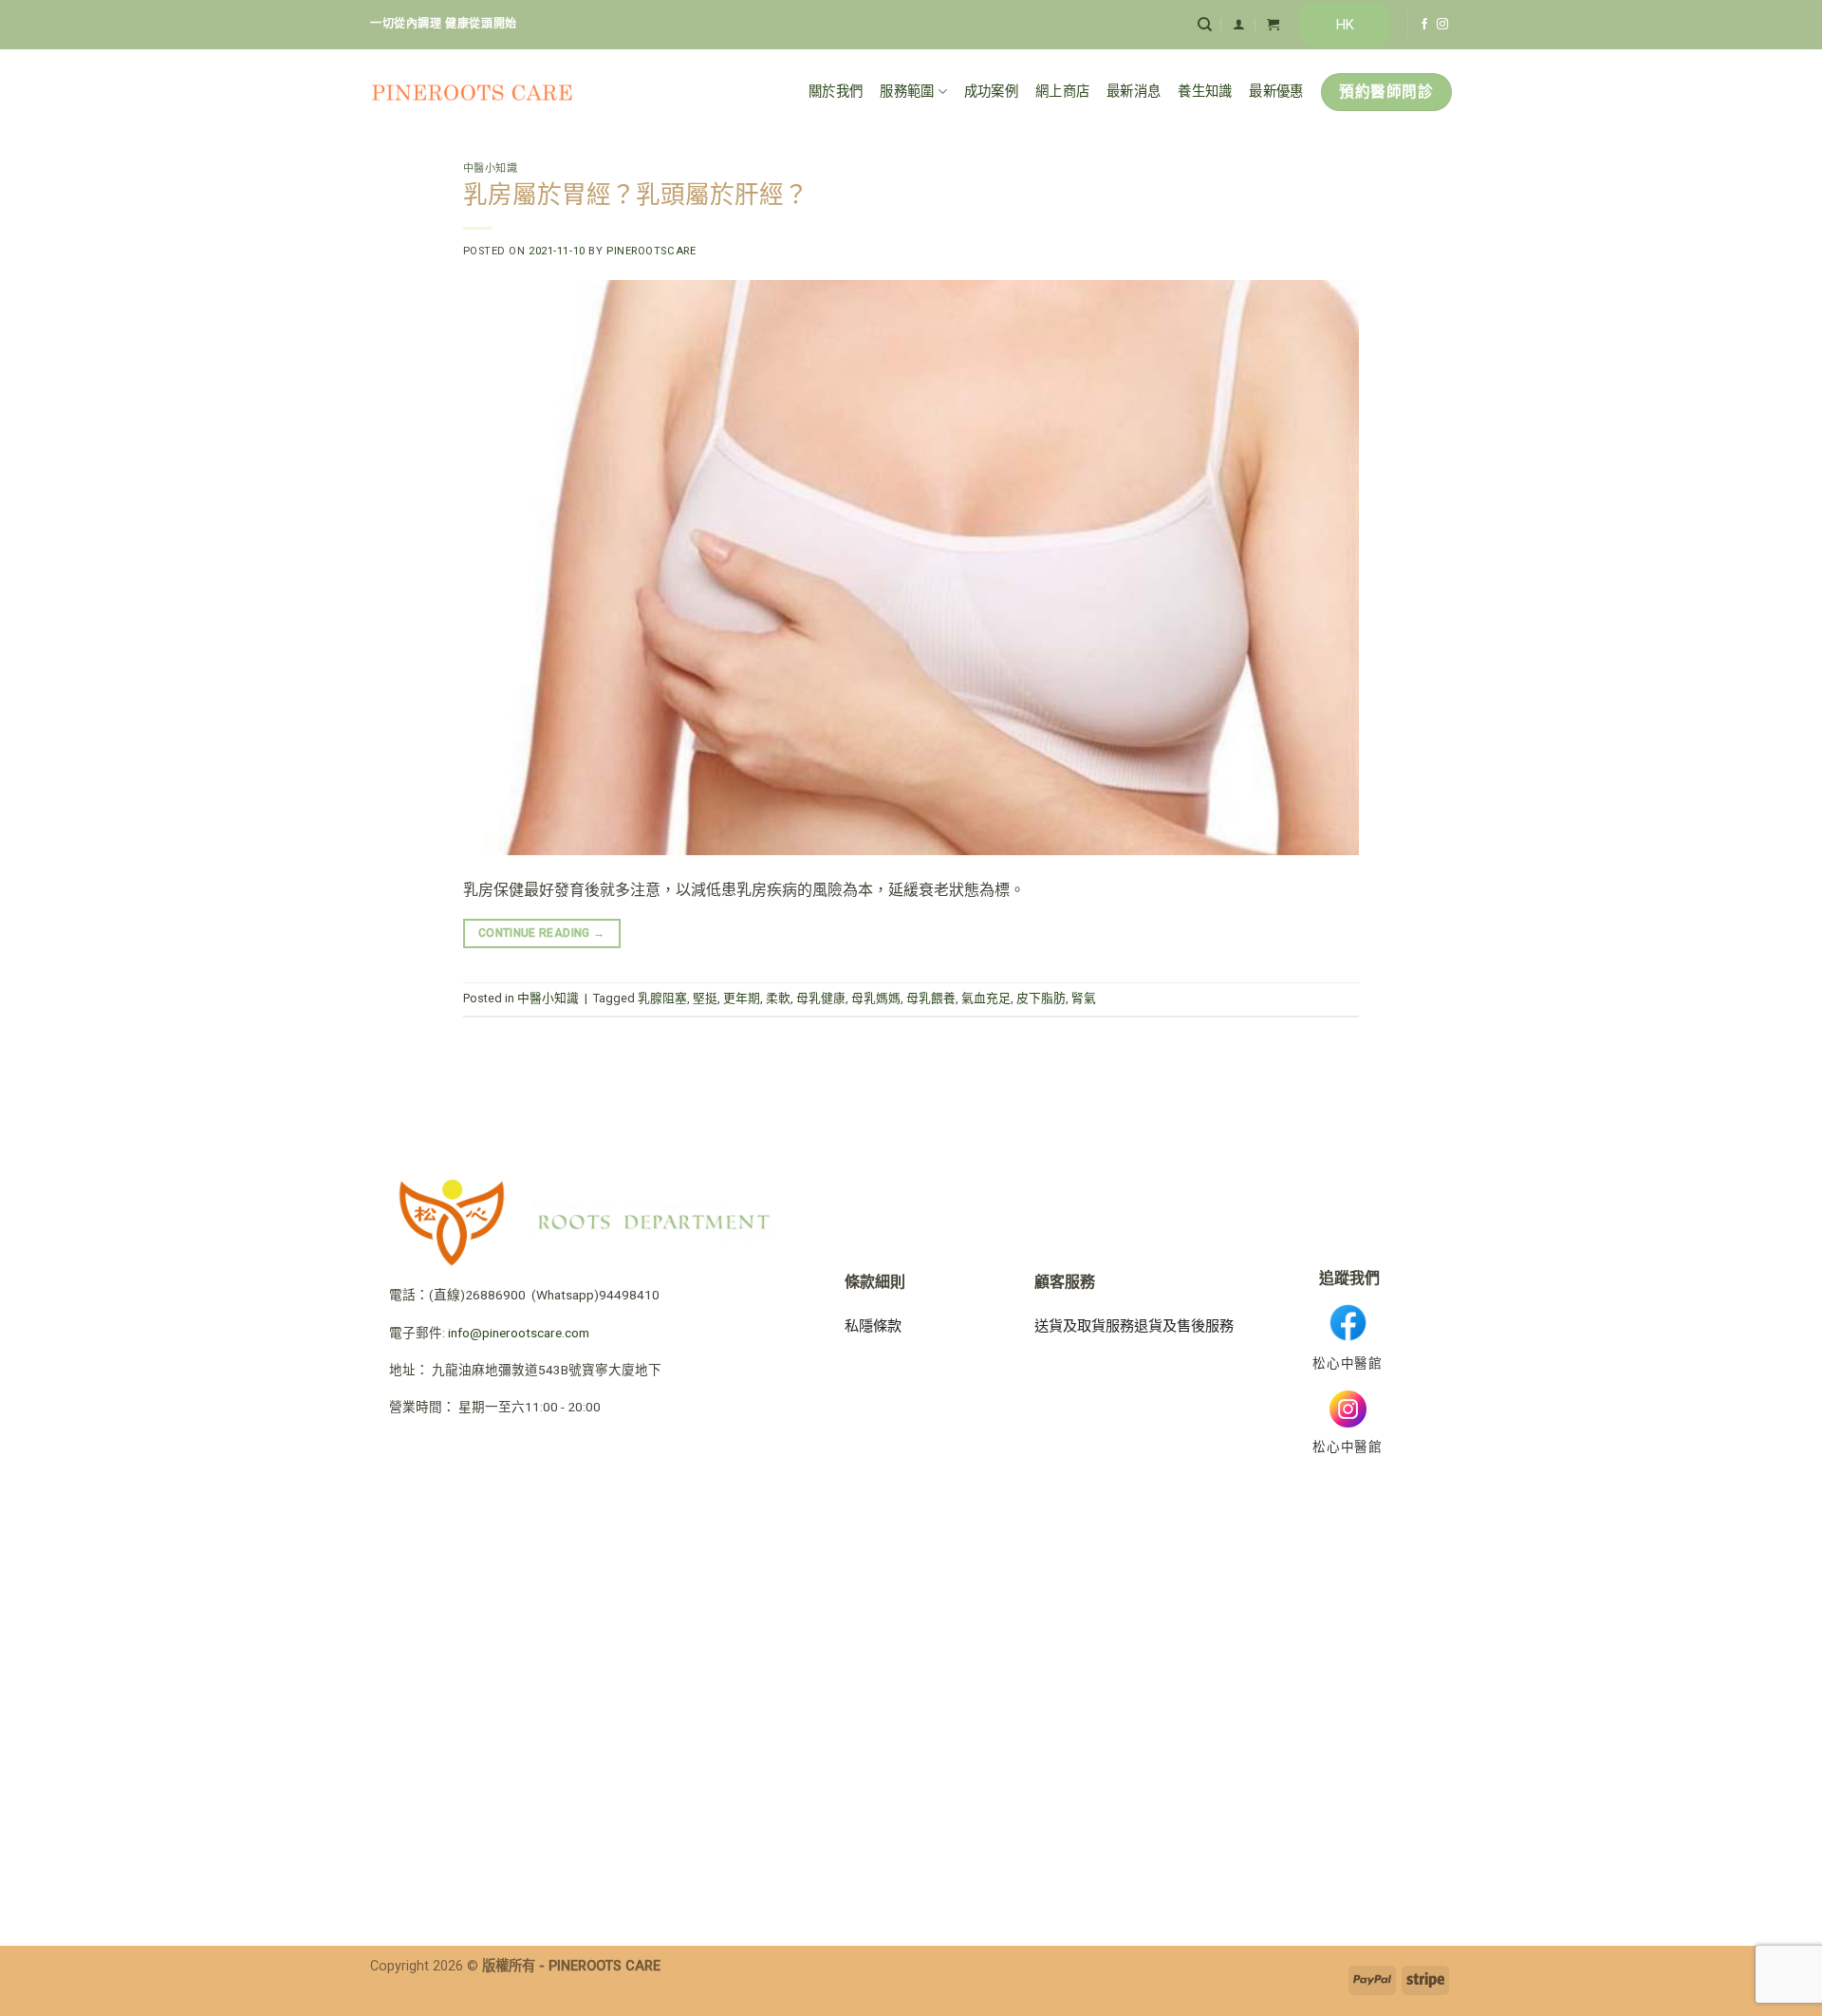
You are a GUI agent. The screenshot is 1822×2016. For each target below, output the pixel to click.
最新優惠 (1276, 92)
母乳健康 (821, 998)
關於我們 (836, 92)
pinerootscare (651, 251)
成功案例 (991, 92)
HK (1345, 25)
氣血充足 (986, 998)
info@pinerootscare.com (519, 1333)
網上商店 (1062, 92)
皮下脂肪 (1041, 998)
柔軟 (778, 998)
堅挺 (705, 998)
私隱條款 (873, 1326)
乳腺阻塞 (662, 998)
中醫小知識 (491, 168)
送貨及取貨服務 (1084, 1326)
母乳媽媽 (876, 998)
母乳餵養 (931, 998)
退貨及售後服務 (1184, 1326)
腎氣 (1084, 998)
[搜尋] (1205, 25)
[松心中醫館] (472, 92)
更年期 (742, 998)
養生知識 (1205, 92)
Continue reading (542, 933)
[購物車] (1273, 24)
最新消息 (1134, 92)
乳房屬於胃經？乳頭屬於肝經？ (636, 195)
